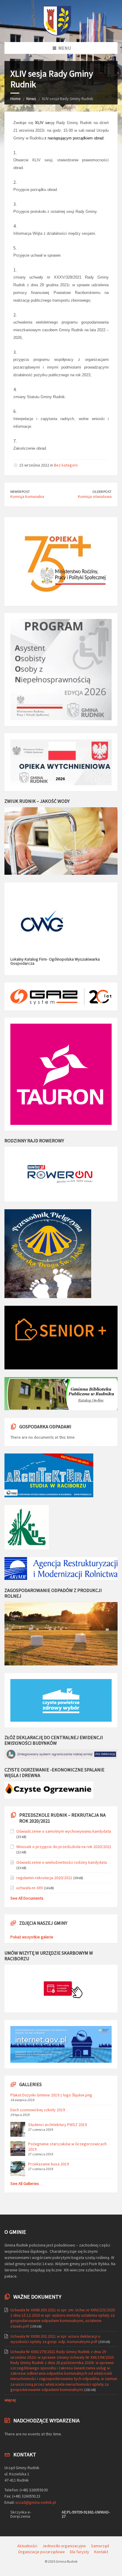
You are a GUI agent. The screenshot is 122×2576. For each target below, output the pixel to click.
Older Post (102, 492)
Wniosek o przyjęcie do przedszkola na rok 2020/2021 (64, 1847)
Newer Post (20, 492)
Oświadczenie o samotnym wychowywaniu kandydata (64, 1831)
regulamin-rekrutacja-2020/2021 (44, 1878)
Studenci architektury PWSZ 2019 (57, 2125)
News (31, 99)
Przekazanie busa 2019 (48, 2164)
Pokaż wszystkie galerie (32, 1937)
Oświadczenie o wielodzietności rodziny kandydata (62, 1862)
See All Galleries (25, 2183)
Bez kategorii (66, 465)
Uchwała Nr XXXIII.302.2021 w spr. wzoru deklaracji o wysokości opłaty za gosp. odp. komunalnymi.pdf (55, 2339)
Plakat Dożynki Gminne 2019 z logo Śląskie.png (51, 2095)
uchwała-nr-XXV (30, 1888)
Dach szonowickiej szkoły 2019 (38, 2110)
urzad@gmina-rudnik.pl (36, 2502)
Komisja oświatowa (95, 496)
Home (16, 99)
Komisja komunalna (27, 496)
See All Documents (27, 1898)
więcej (10, 2400)
